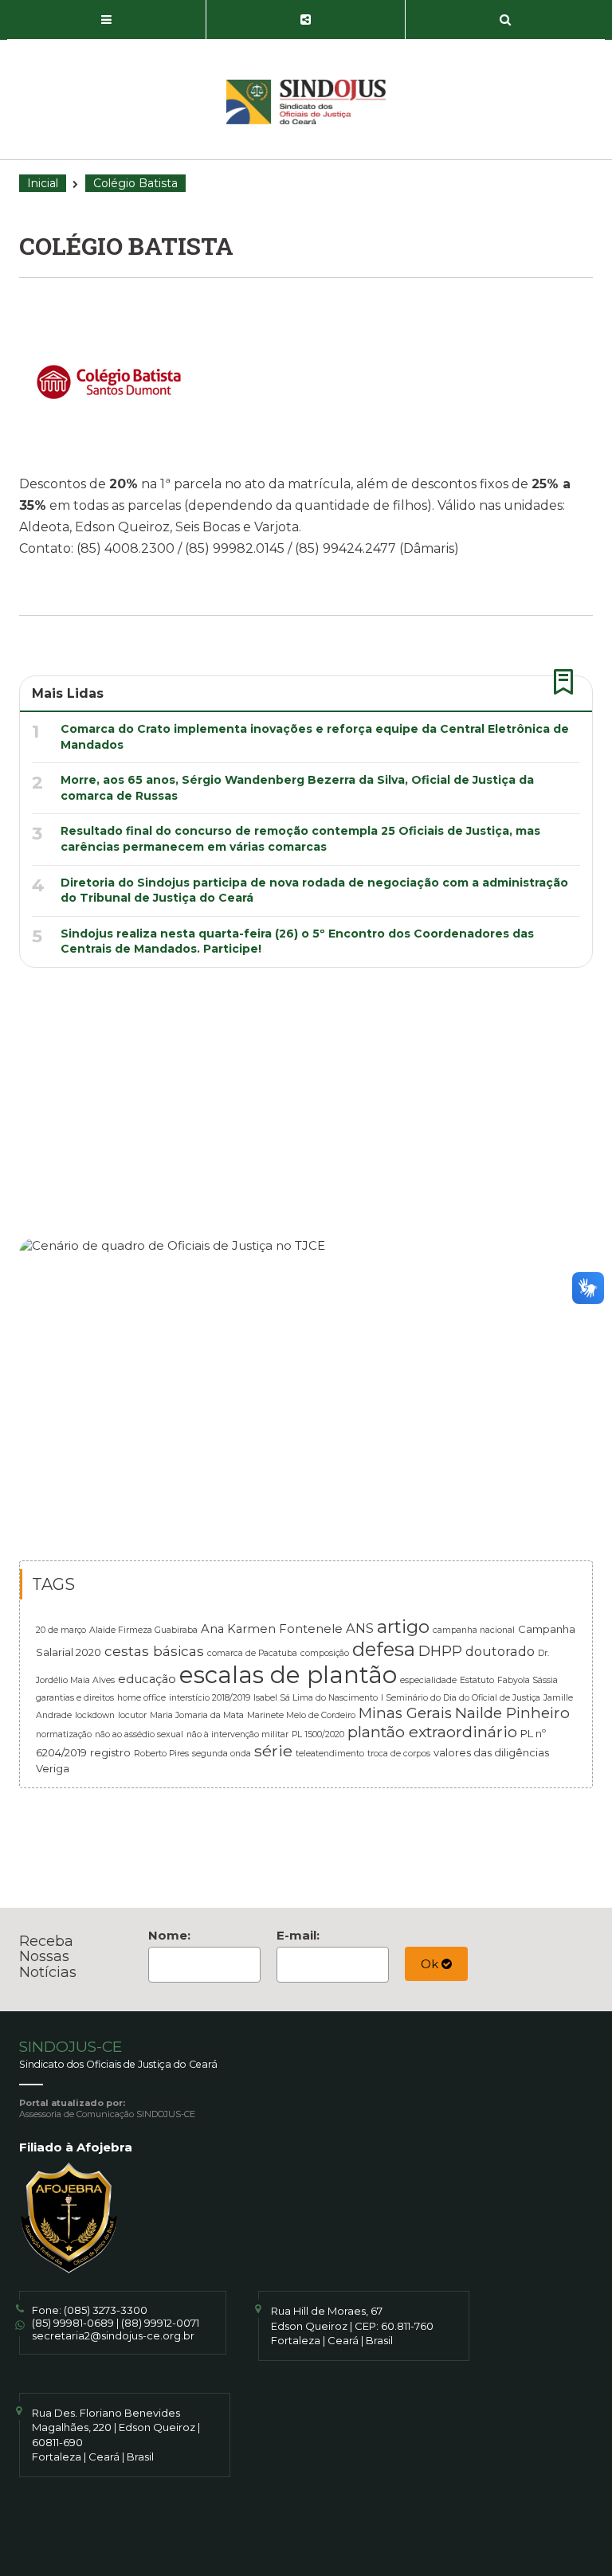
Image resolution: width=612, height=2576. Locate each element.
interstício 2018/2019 (210, 1698)
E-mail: (298, 1935)
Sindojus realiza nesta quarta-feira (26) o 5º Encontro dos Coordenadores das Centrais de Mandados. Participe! (297, 942)
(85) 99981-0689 (73, 2323)
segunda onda (222, 1754)
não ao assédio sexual (139, 1734)
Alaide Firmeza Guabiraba (143, 1630)
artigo (403, 1627)
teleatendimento (330, 1754)
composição (325, 1653)
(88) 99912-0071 (160, 2323)
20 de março (61, 1630)
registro (110, 1752)
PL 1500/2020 (318, 1734)
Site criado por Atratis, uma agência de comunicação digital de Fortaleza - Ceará (307, 2538)
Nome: (169, 1935)
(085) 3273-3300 (106, 2310)
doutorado (500, 1651)
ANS (360, 1628)
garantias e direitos (75, 1698)
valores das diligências (491, 1752)
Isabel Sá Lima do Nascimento (316, 1698)
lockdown (95, 1715)
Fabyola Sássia (528, 1680)
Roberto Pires (161, 1754)
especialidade (428, 1680)
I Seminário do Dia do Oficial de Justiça (461, 1698)
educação (147, 1679)
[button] (107, 20)
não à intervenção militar (237, 1734)
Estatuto (477, 1680)
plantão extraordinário (432, 1732)
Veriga (53, 1768)
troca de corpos (399, 1754)
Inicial (43, 183)
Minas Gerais (405, 1713)
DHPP (440, 1651)
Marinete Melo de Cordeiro (301, 1715)
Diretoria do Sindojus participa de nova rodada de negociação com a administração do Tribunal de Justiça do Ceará (314, 891)
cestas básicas (154, 1651)
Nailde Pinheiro (512, 1713)
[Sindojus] (306, 102)
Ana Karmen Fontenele (272, 1629)
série (273, 1751)
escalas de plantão (288, 1675)
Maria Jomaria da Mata (197, 1715)
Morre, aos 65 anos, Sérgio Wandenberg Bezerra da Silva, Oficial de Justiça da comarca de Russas (297, 788)
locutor (132, 1715)
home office (141, 1698)
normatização (64, 1734)
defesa (384, 1649)
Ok (431, 1964)
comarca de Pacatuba (252, 1653)
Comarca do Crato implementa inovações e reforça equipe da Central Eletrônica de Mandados (315, 737)
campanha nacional (474, 1630)
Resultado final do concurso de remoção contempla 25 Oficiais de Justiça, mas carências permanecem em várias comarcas (300, 839)
